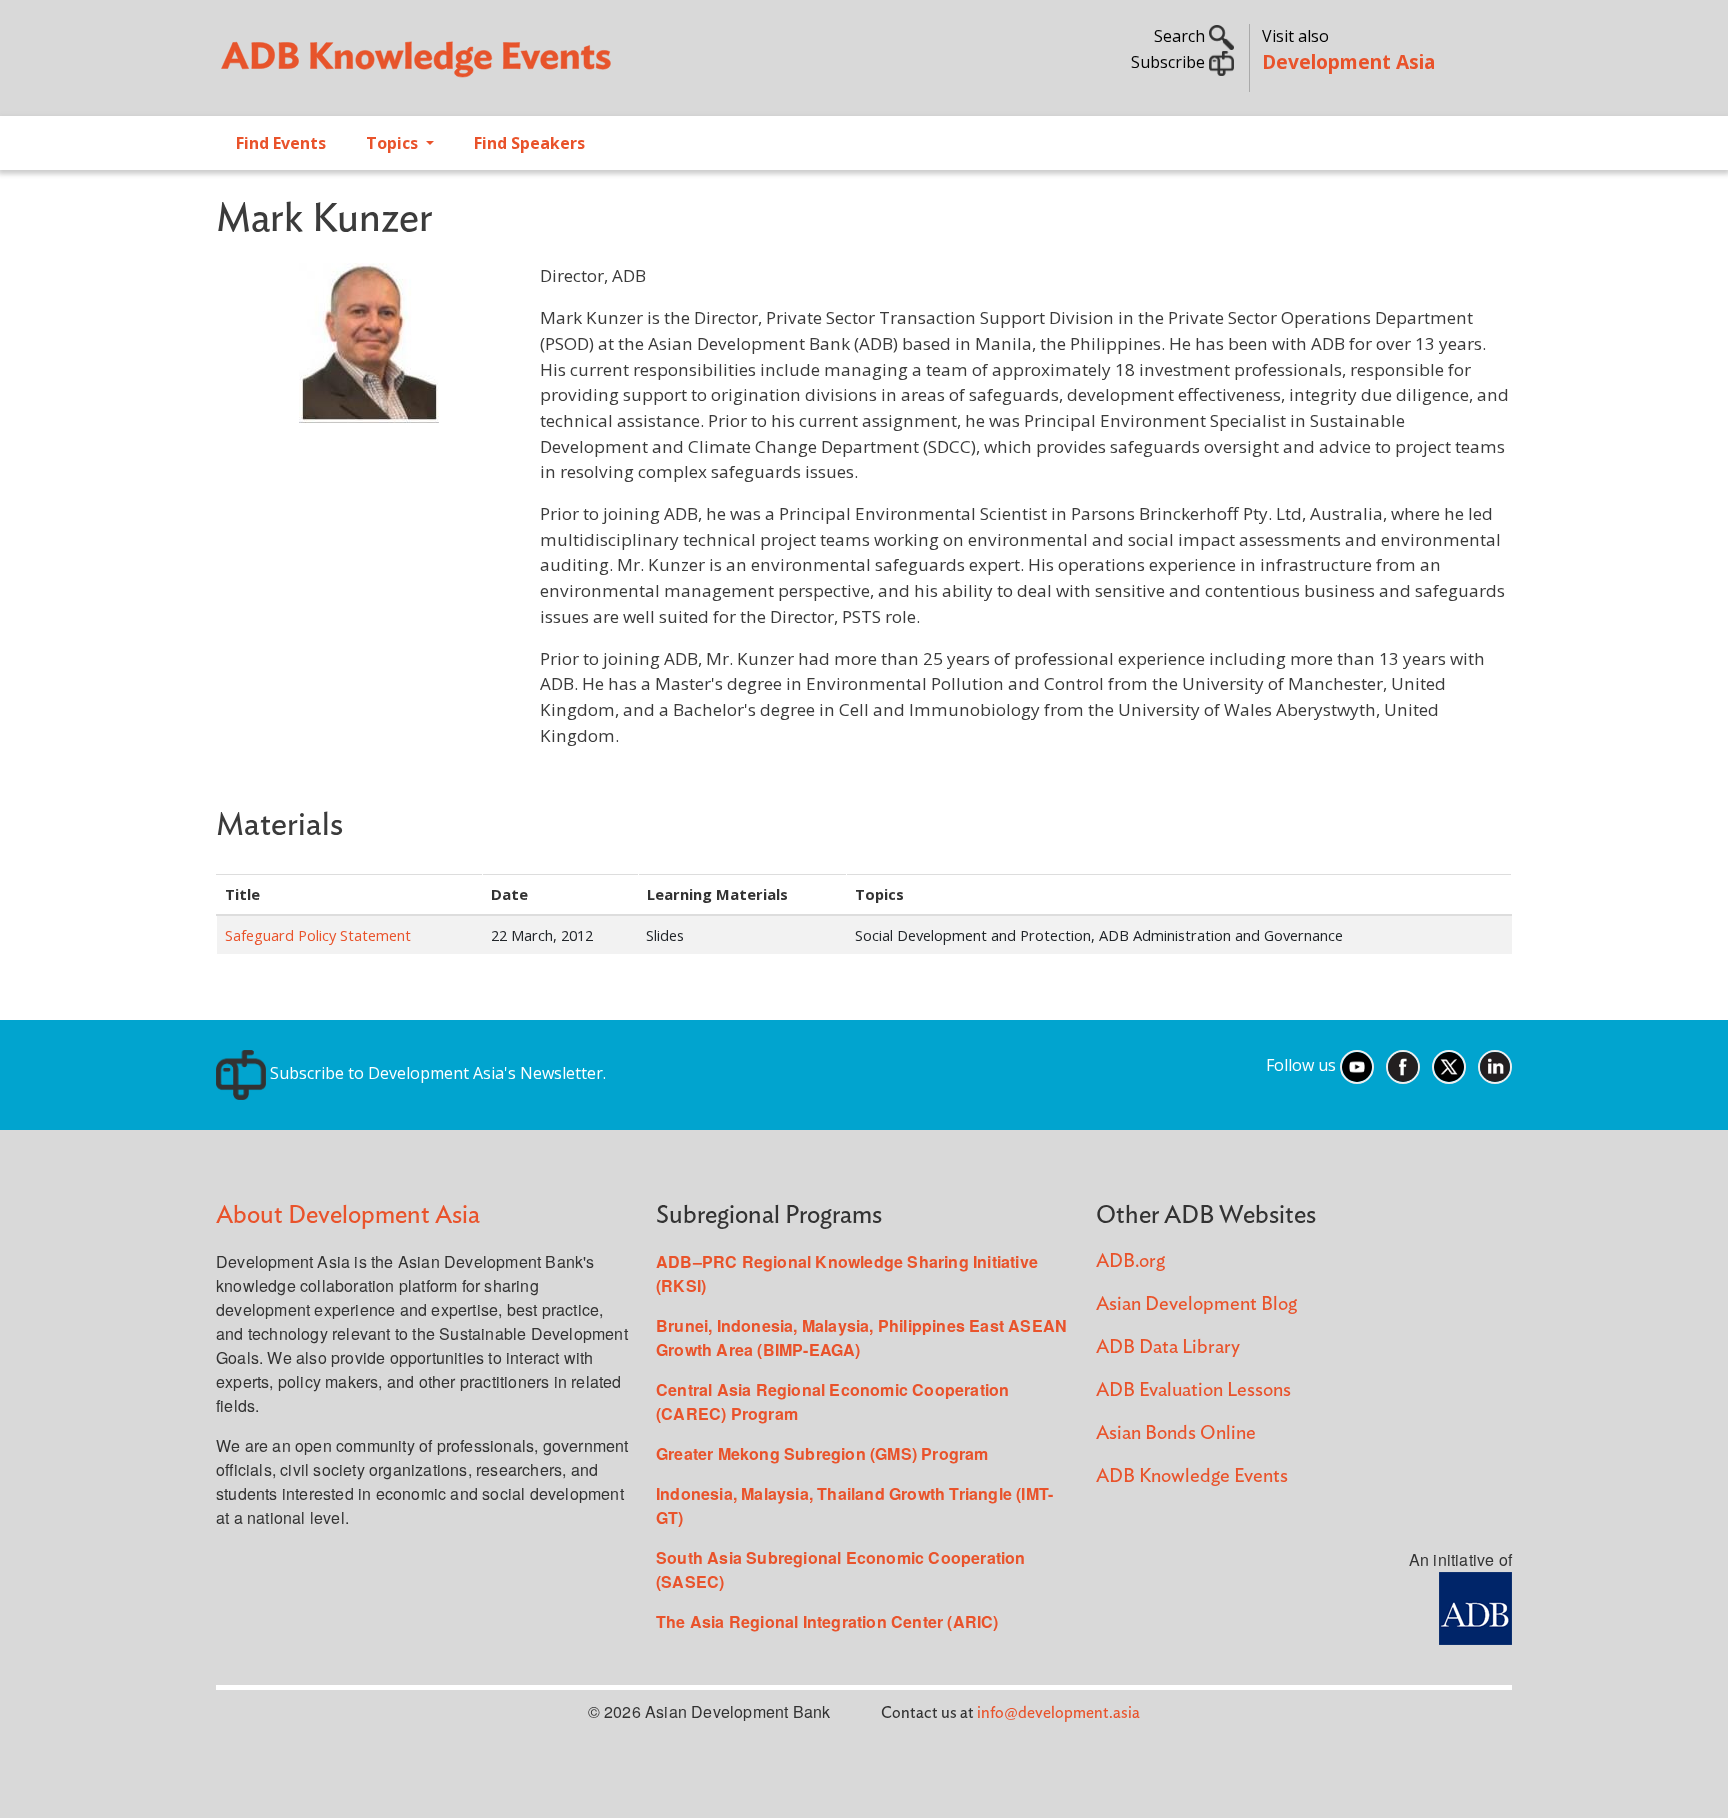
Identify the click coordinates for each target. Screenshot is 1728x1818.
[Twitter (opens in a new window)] (1449, 1065)
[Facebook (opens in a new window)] (1403, 1065)
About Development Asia (348, 1215)
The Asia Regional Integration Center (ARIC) (827, 1621)
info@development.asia (1058, 1713)
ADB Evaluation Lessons (1193, 1390)
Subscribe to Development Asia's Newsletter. (436, 1073)
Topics (394, 143)
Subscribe (1170, 62)
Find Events (281, 143)
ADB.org (1130, 1261)
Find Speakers (529, 143)
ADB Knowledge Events (1192, 1476)
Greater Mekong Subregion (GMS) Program (822, 1453)
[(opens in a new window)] (1475, 1606)
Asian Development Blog (1196, 1304)
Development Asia (1348, 61)
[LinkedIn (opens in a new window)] (1495, 1065)
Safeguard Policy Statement (318, 935)
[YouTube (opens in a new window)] (1357, 1065)
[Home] (530, 66)
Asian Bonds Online (1176, 1433)
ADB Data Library (1168, 1347)
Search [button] (1181, 36)
